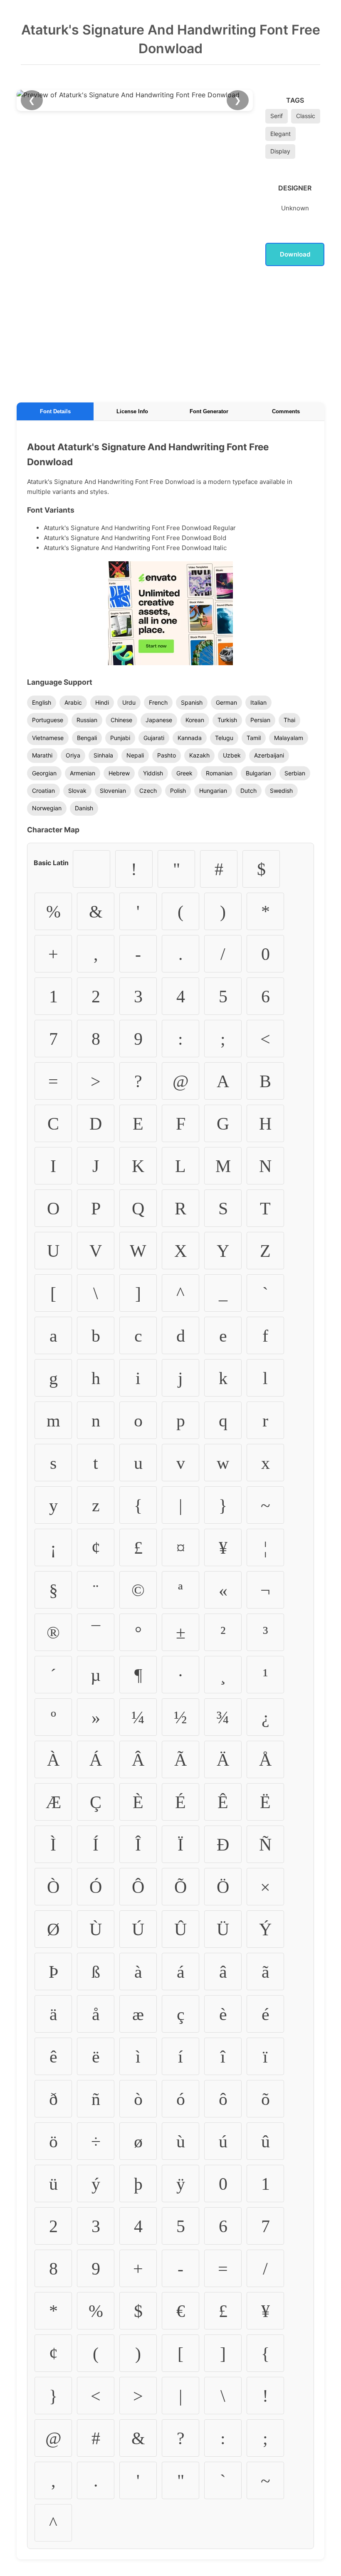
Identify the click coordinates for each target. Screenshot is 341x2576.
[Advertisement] (170, 333)
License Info (132, 411)
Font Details (55, 411)
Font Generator (209, 411)
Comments (286, 411)
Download (295, 254)
